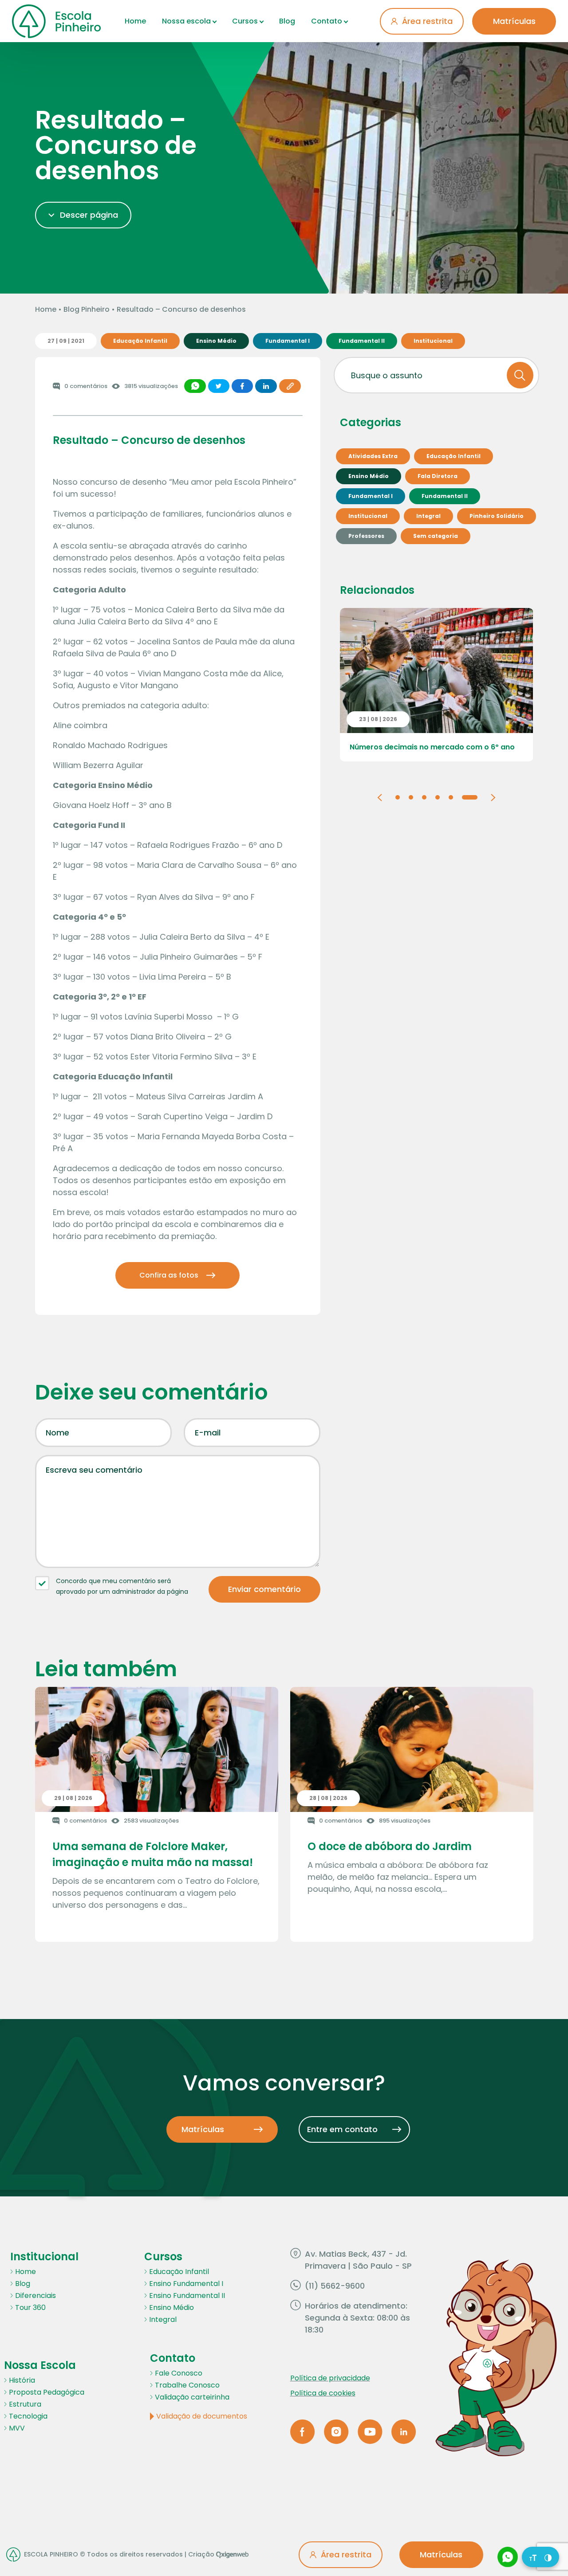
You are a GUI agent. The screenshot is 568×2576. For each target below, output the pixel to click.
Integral (163, 2319)
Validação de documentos (202, 2416)
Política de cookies (323, 2393)
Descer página (89, 215)
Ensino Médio (172, 2307)
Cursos (245, 21)
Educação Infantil (179, 2272)
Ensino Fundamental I (186, 2284)
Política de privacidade (330, 2378)
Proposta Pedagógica (47, 2392)
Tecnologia (28, 2416)
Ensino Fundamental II (187, 2296)
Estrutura (25, 2404)
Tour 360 (30, 2307)
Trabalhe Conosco (187, 2385)
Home (135, 21)
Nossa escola (186, 21)
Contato (327, 21)
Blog (287, 21)
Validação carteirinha (192, 2397)
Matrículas (514, 21)
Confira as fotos (169, 1275)
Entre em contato (342, 2129)
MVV (17, 2428)
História (22, 2380)
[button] (380, 797)
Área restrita (427, 21)
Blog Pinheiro (87, 309)
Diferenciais (35, 2296)
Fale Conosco (179, 2373)
